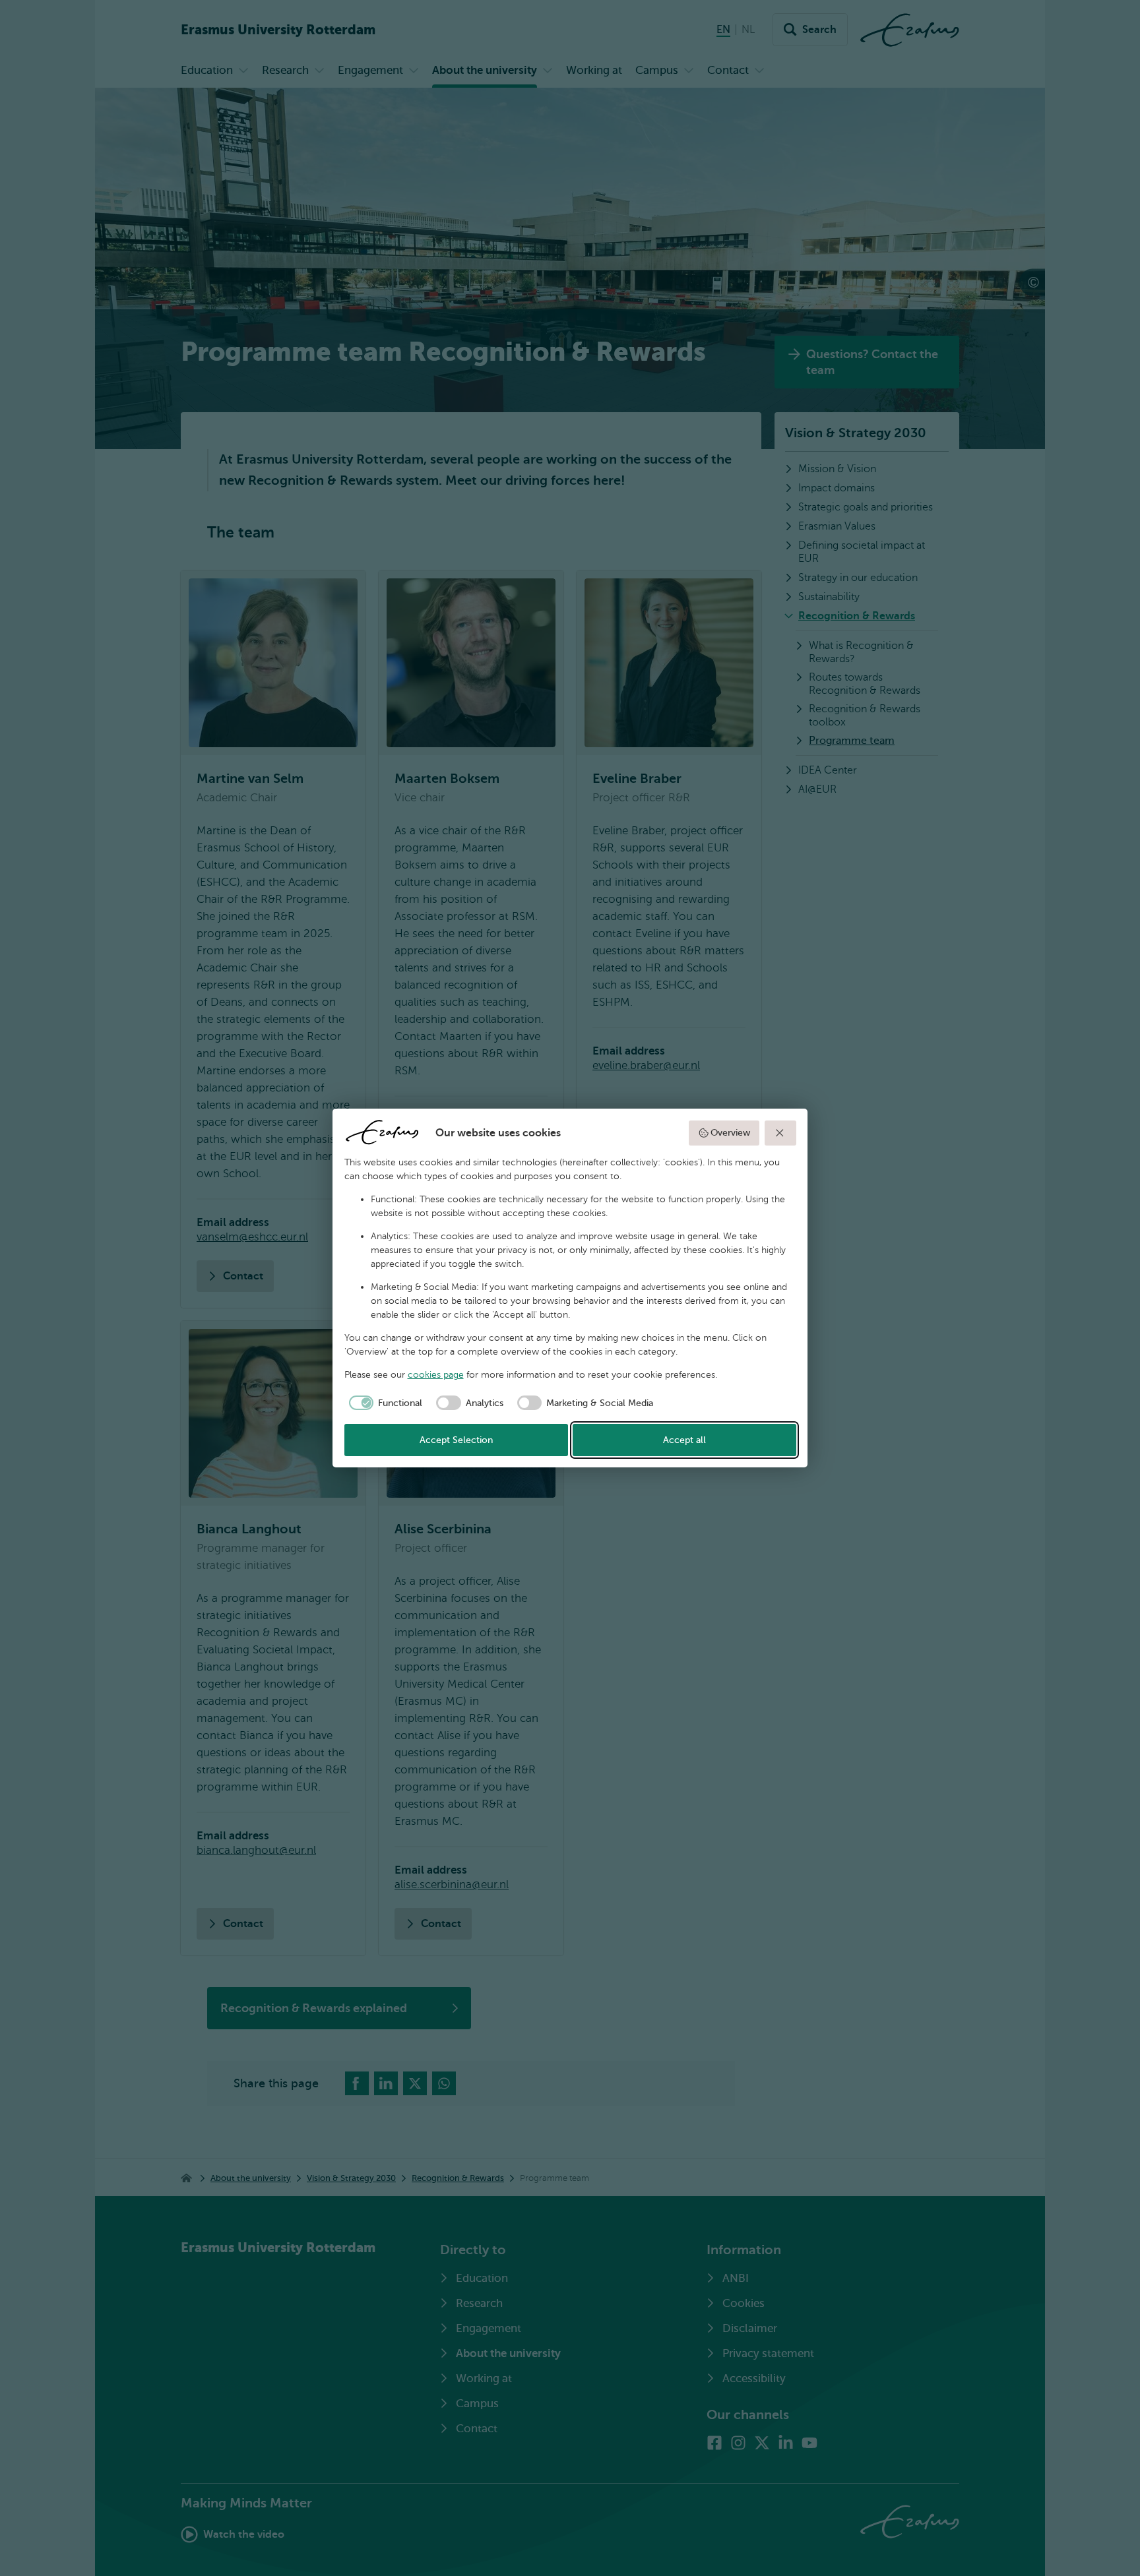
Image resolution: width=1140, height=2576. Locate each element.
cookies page (436, 1375)
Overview (730, 1133)
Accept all (684, 1440)
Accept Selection (456, 1440)
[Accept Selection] (780, 1133)
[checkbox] (384, 1403)
